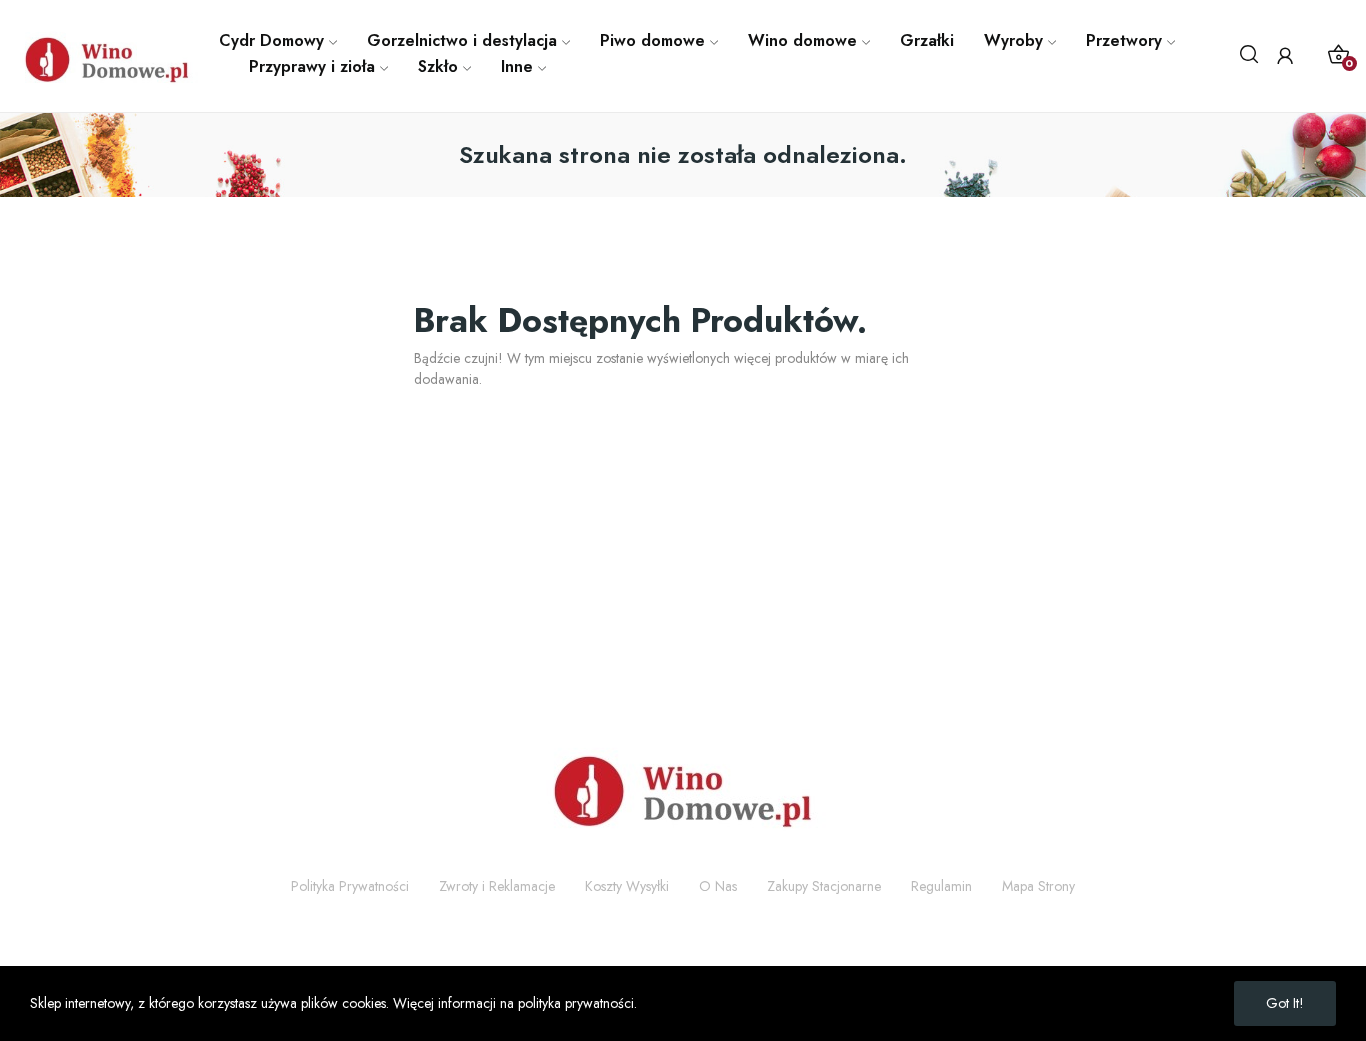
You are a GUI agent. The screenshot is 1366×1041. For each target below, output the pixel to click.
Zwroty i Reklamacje (497, 886)
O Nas (718, 886)
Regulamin (941, 886)
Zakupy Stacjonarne (824, 886)
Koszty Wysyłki (627, 886)
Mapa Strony (1038, 886)
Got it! (1285, 1003)
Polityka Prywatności (350, 886)
